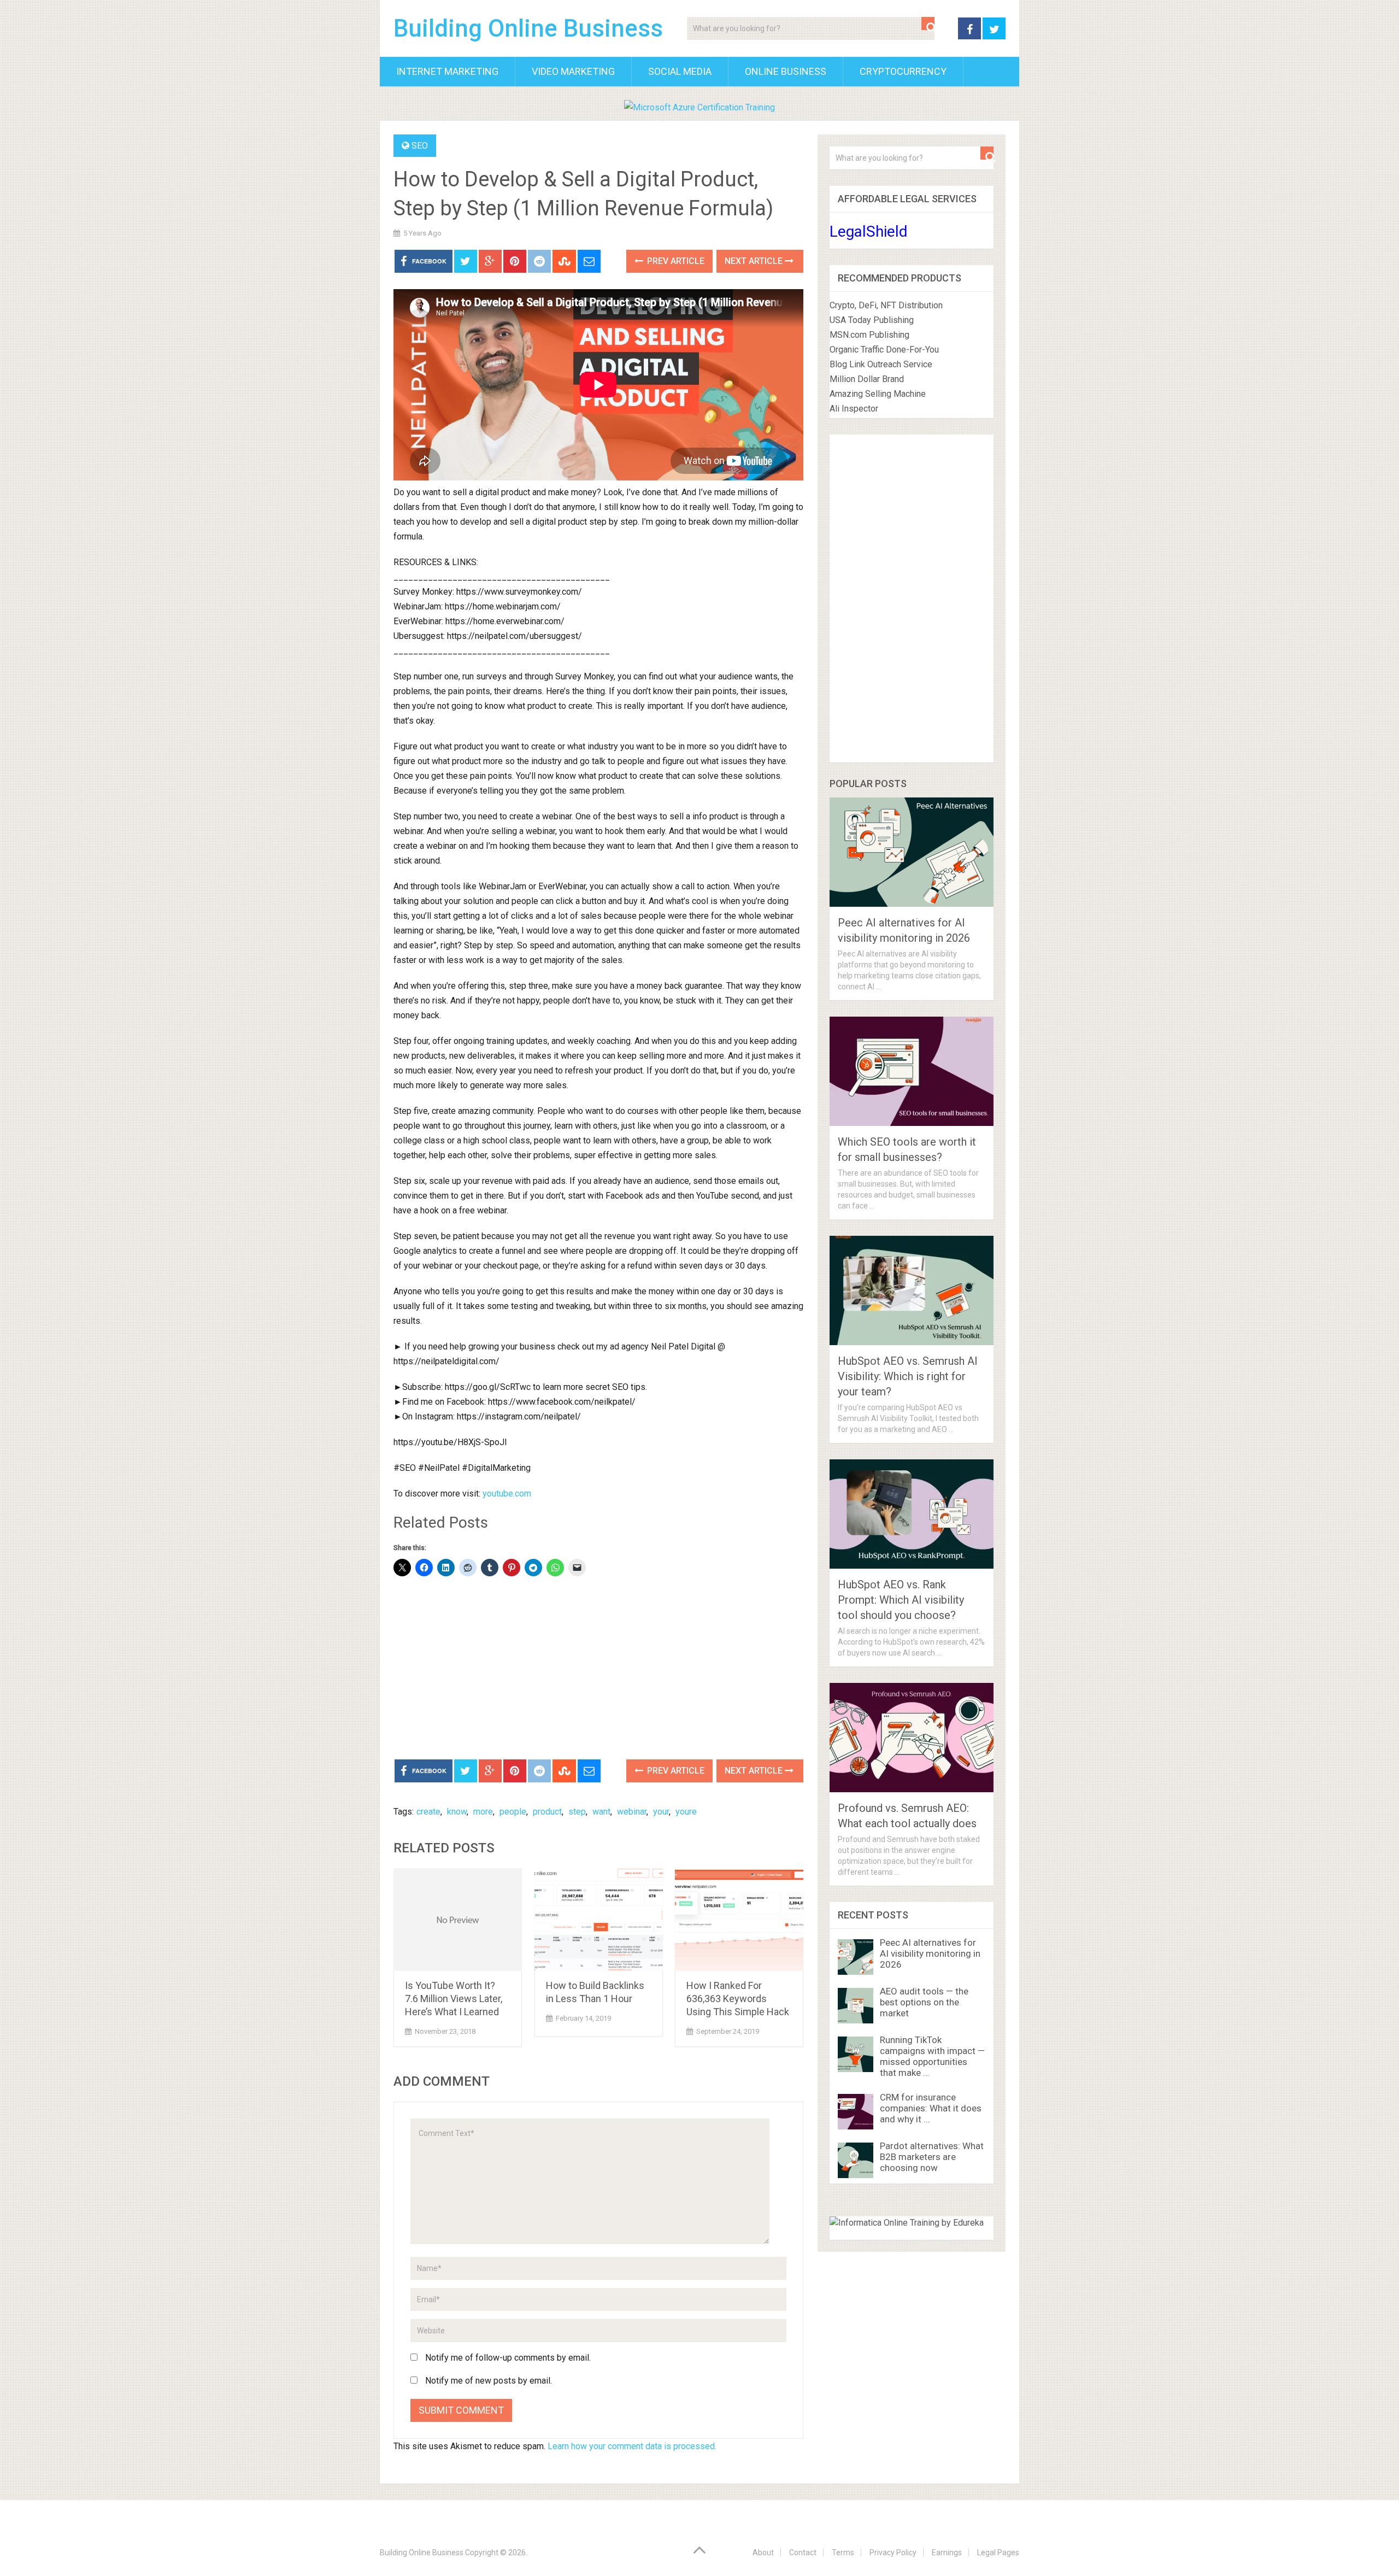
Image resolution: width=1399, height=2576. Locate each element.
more (483, 1812)
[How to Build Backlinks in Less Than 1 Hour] (599, 1920)
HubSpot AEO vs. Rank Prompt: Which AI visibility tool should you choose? (901, 1600)
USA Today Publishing (872, 320)
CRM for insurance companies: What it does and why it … (931, 2108)
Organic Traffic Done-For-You (884, 350)
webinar (632, 1812)
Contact (803, 2552)
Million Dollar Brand (867, 379)
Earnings (947, 2552)
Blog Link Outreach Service (881, 364)
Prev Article (675, 261)
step (577, 1812)
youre (686, 1812)
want (601, 1812)
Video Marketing (573, 71)
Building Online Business (528, 28)
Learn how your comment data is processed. (632, 2446)
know (457, 1812)
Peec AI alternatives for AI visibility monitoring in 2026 (930, 1953)
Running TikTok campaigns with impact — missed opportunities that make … (932, 2056)
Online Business (786, 71)
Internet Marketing (447, 71)
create (428, 1812)
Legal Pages (998, 2552)
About (763, 2552)
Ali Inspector (854, 409)
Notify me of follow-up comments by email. (508, 2358)
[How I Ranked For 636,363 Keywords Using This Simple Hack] (739, 1920)
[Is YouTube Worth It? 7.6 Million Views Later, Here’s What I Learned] (458, 1920)
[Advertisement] (598, 1669)
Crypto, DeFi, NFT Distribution (886, 305)
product (547, 1812)
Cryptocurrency (903, 71)
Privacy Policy (893, 2552)
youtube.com (507, 1494)
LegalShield (869, 231)
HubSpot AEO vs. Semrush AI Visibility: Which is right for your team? (908, 1376)
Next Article (755, 261)
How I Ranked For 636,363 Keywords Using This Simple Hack (738, 1999)
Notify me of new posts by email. (489, 2381)
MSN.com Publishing (869, 335)
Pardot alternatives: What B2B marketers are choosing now (932, 2157)
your (661, 1812)
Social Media (680, 71)
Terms (843, 2552)
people (513, 1812)
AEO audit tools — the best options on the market (924, 2002)
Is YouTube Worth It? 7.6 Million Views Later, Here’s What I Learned (454, 1999)
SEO (420, 146)
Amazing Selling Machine (878, 394)
